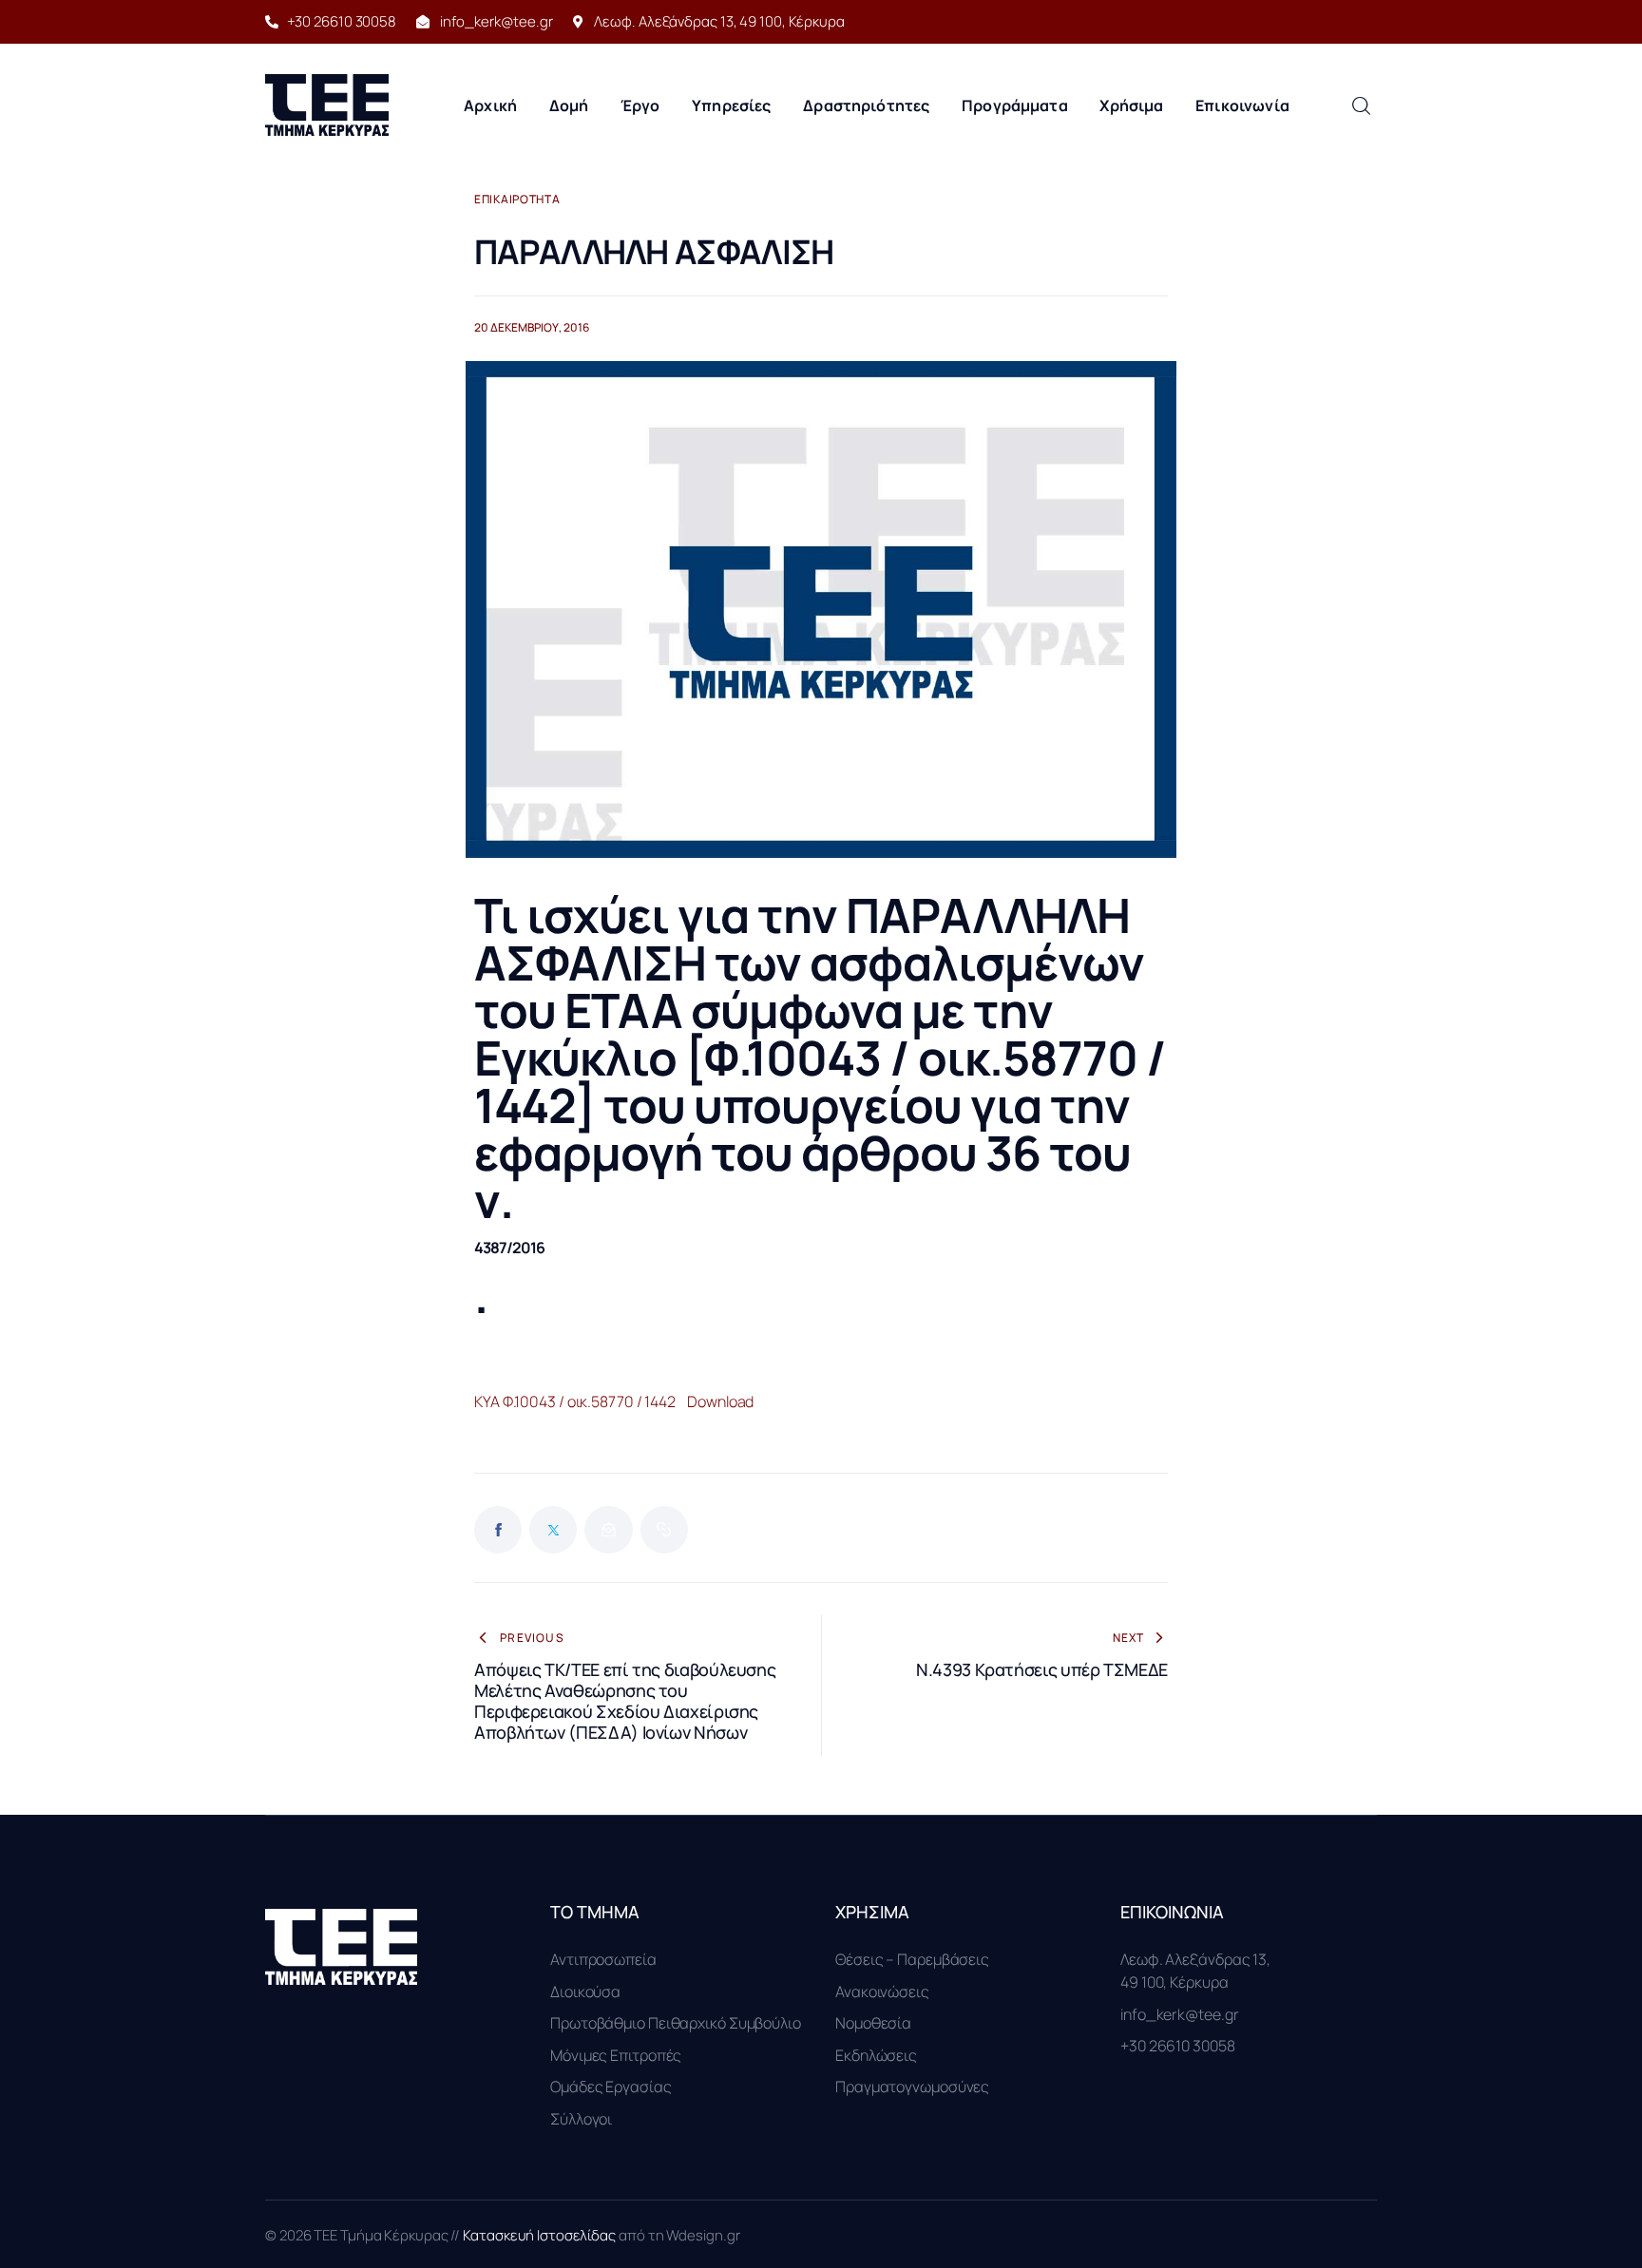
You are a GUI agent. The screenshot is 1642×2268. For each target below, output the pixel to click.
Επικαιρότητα (517, 200)
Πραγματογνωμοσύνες (912, 2087)
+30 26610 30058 (1178, 2046)
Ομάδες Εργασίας (611, 2087)
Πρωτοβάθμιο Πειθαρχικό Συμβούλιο (676, 2023)
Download (720, 1401)
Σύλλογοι (581, 2119)
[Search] (1361, 105)
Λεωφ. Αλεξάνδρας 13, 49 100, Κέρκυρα (1195, 1971)
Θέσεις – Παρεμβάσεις (912, 1959)
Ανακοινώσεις (882, 1992)
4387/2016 (509, 1248)
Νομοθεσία (873, 2023)
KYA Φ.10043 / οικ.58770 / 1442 (575, 1401)
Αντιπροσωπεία (603, 1959)
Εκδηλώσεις (876, 2055)
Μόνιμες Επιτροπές (616, 2055)
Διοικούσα (585, 1992)
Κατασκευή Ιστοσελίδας (541, 2235)
